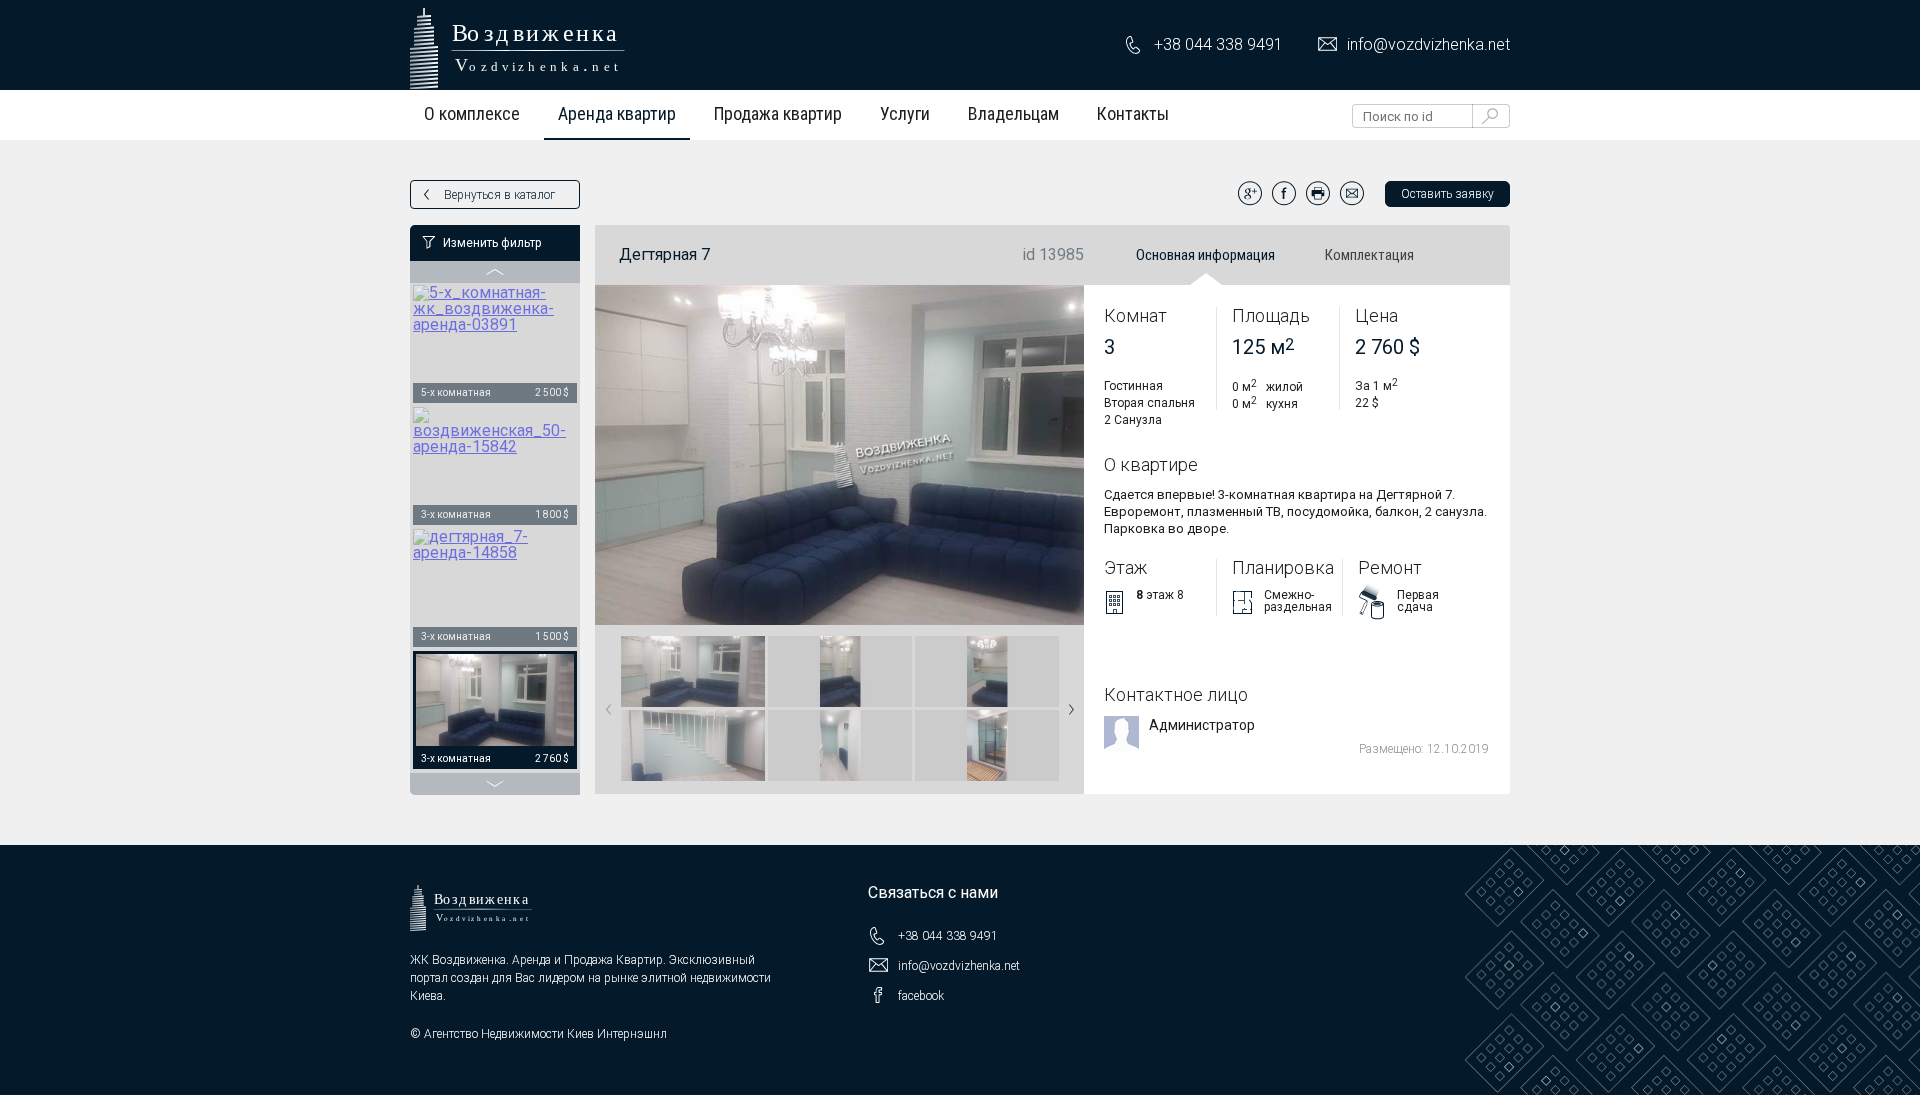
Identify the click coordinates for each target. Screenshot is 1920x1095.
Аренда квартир (617, 113)
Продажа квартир (778, 113)
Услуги (905, 113)
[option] (495, 345)
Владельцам (1013, 113)
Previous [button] (605, 703)
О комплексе (472, 113)
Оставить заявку (1447, 194)
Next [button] (1067, 703)
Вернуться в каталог (499, 195)
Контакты (1133, 113)
